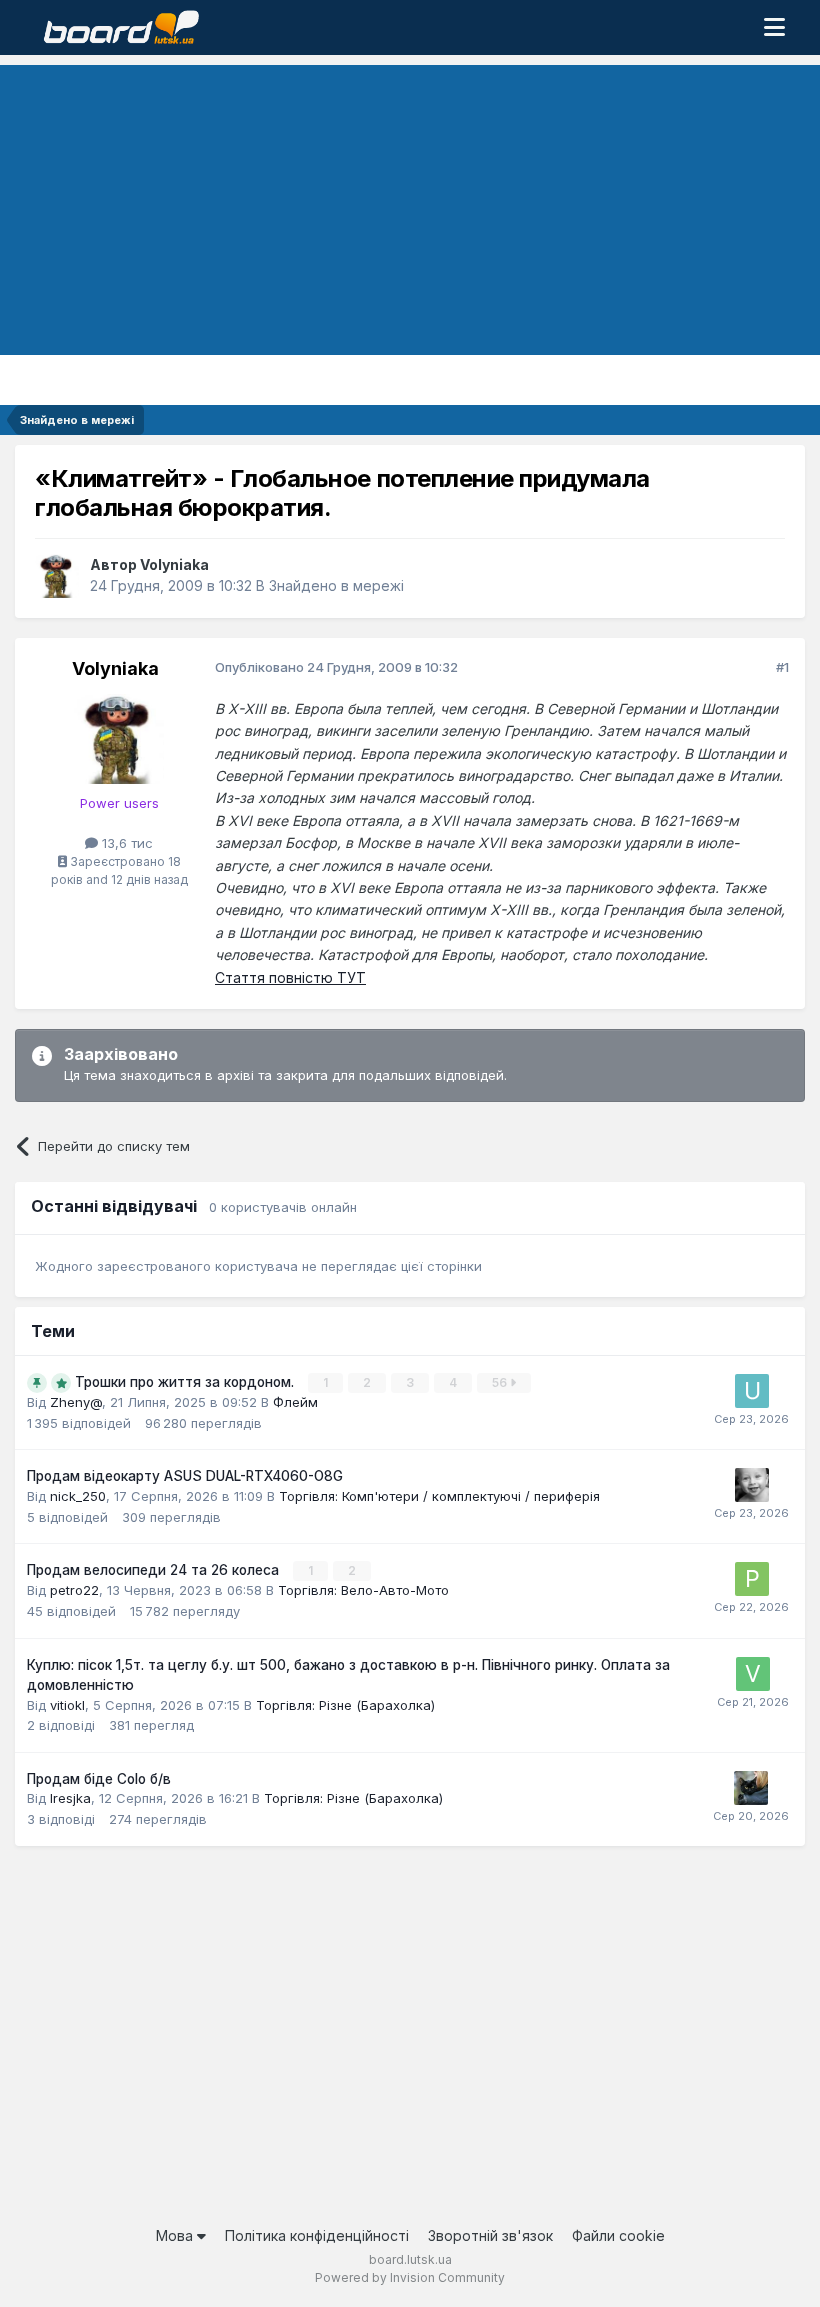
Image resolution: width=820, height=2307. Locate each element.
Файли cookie (618, 2235)
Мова (176, 2235)
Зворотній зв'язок (490, 2235)
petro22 (74, 1590)
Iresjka (70, 1798)
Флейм (295, 1402)
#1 (782, 667)
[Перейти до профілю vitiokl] (753, 1674)
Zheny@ (76, 1402)
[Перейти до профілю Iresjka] (751, 1788)
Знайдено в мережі (336, 585)
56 (501, 1382)
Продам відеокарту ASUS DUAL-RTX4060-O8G (185, 1476)
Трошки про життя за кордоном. (186, 1382)
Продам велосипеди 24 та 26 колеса (155, 1570)
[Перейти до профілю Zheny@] (752, 1485)
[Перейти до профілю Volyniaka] (57, 576)
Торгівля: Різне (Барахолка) (345, 1705)
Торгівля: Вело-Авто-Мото (363, 1590)
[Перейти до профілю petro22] (752, 1579)
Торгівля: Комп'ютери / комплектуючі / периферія (439, 1496)
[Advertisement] (410, 205)
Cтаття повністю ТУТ (290, 977)
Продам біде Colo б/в (99, 1779)
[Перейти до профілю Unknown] (752, 1391)
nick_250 (78, 1496)
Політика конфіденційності (317, 2235)
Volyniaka (174, 564)
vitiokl (67, 1705)
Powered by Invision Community (410, 2277)
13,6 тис (125, 843)
